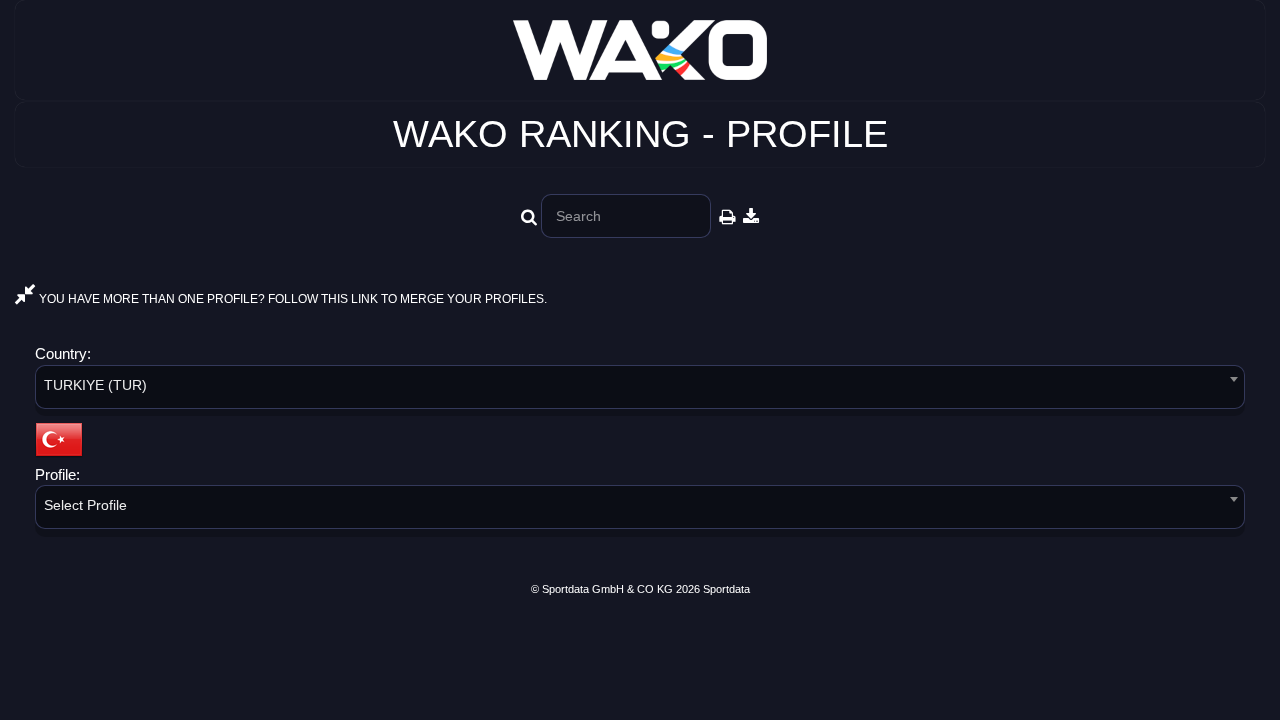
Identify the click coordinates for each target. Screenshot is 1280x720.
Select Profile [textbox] (85, 505)
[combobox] (640, 390)
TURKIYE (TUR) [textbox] (95, 385)
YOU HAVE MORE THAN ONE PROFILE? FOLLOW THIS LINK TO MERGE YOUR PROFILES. (291, 299)
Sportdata (726, 589)
